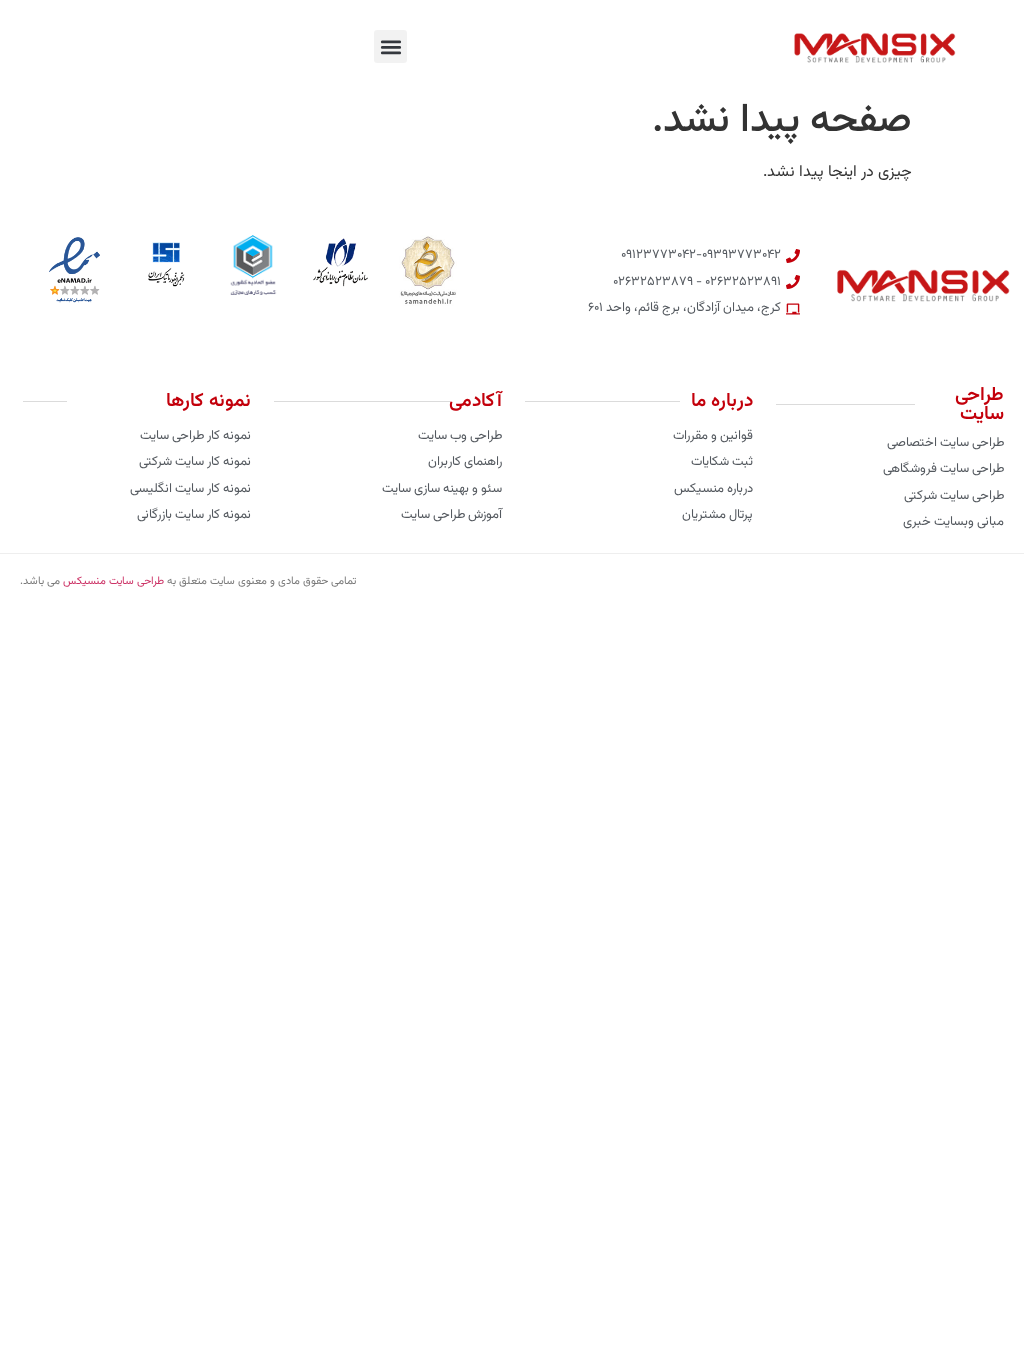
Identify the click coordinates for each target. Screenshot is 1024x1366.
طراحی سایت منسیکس (113, 581)
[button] (390, 46)
